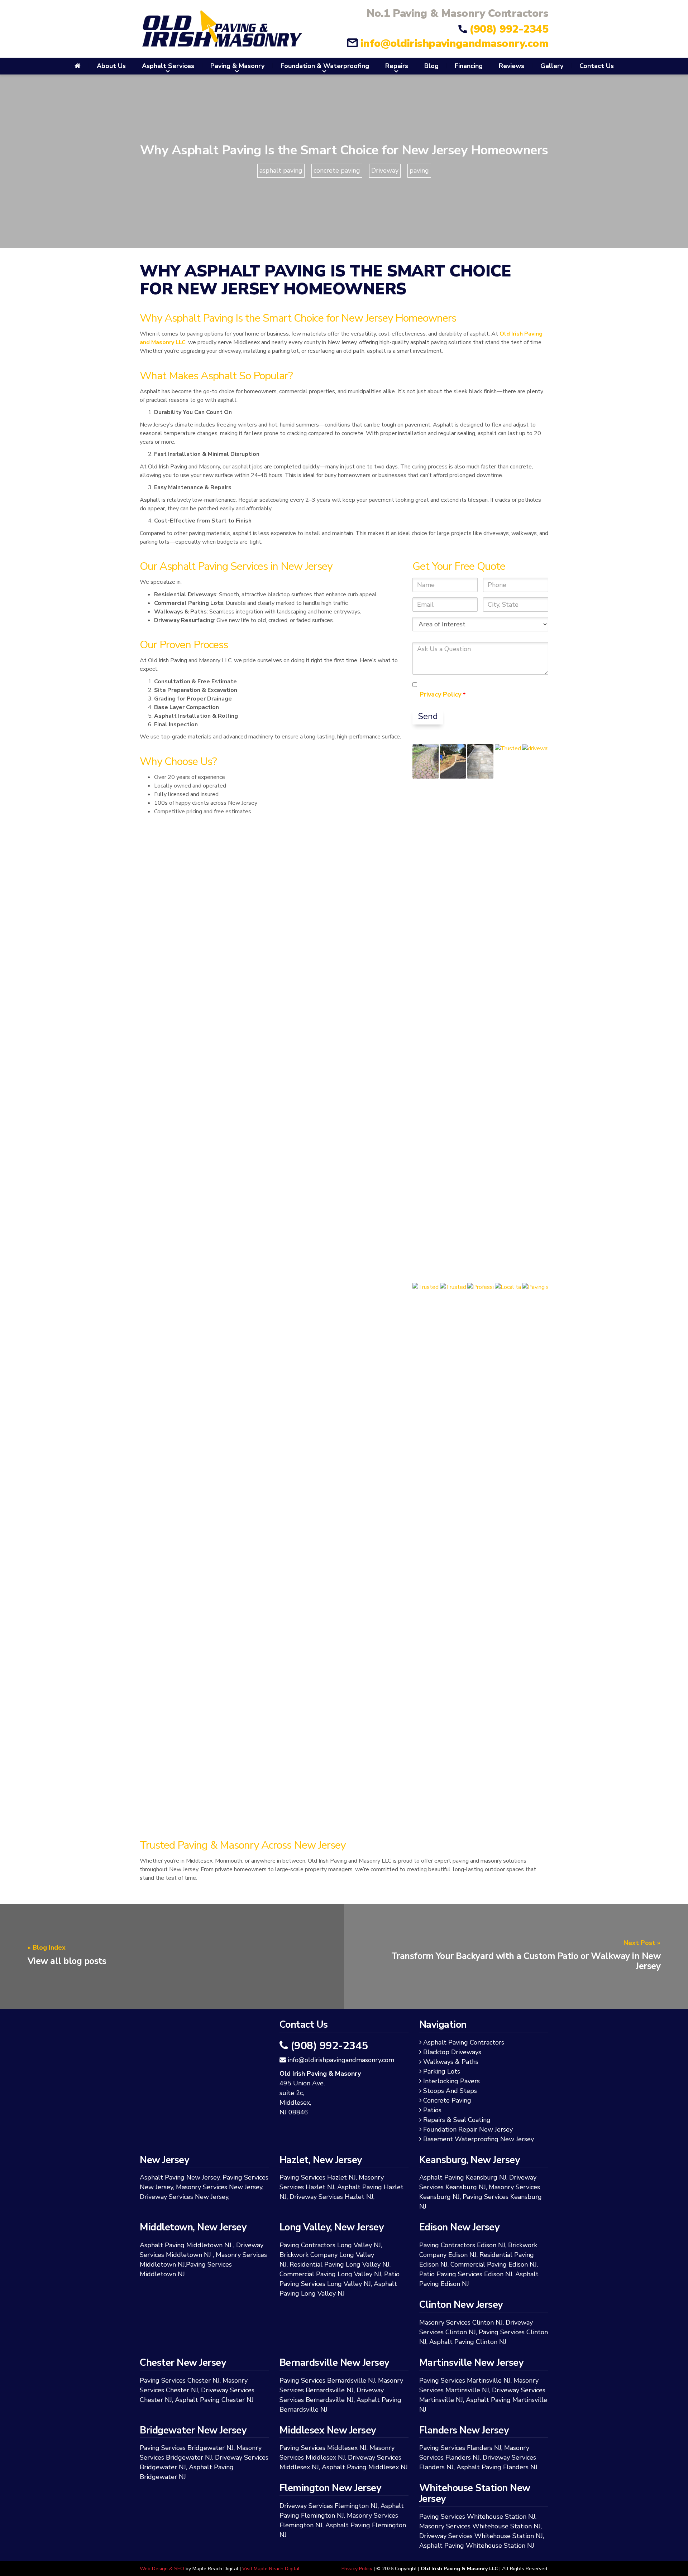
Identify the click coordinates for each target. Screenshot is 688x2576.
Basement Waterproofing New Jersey (480, 2139)
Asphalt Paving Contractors (465, 2042)
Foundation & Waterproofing (325, 66)
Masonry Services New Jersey (219, 2187)
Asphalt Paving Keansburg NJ (463, 2177)
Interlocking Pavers (453, 2081)
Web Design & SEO (162, 2569)
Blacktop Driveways (453, 2052)
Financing (469, 66)
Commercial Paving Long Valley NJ (330, 2274)
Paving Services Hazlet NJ (318, 2177)
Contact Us (597, 66)
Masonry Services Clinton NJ (461, 2322)
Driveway (385, 170)
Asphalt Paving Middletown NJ (186, 2245)
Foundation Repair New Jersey (469, 2129)
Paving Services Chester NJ (180, 2380)
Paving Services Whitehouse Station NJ (477, 2517)
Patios (434, 2110)
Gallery (552, 66)
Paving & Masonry (237, 66)
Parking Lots (443, 2071)
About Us (111, 66)
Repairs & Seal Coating (458, 2120)
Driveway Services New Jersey (184, 2197)
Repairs (397, 66)
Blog (431, 66)
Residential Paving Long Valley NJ (340, 2264)
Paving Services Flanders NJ (460, 2448)
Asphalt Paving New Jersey (180, 2177)
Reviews (512, 66)
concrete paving (337, 170)
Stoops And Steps (451, 2091)
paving (419, 170)
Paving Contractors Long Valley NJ (330, 2245)
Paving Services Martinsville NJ (465, 2380)
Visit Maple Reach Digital (271, 2569)
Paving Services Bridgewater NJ (187, 2448)
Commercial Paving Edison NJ (494, 2264)
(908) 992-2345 (509, 29)
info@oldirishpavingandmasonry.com (454, 44)
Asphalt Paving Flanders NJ (497, 2467)
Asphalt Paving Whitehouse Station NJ (477, 2546)
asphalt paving (281, 170)
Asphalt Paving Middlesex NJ (365, 2467)
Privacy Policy (441, 694)
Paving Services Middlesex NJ (323, 2448)
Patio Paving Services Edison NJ (466, 2274)
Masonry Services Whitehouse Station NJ (480, 2526)
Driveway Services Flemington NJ (329, 2506)
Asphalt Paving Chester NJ (214, 2400)
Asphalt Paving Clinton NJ (468, 2342)
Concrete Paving (448, 2100)
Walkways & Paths (452, 2062)
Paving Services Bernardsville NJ (327, 2380)
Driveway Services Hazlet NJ (331, 2197)
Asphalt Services (168, 66)
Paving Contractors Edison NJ (462, 2245)
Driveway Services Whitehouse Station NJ (481, 2536)
